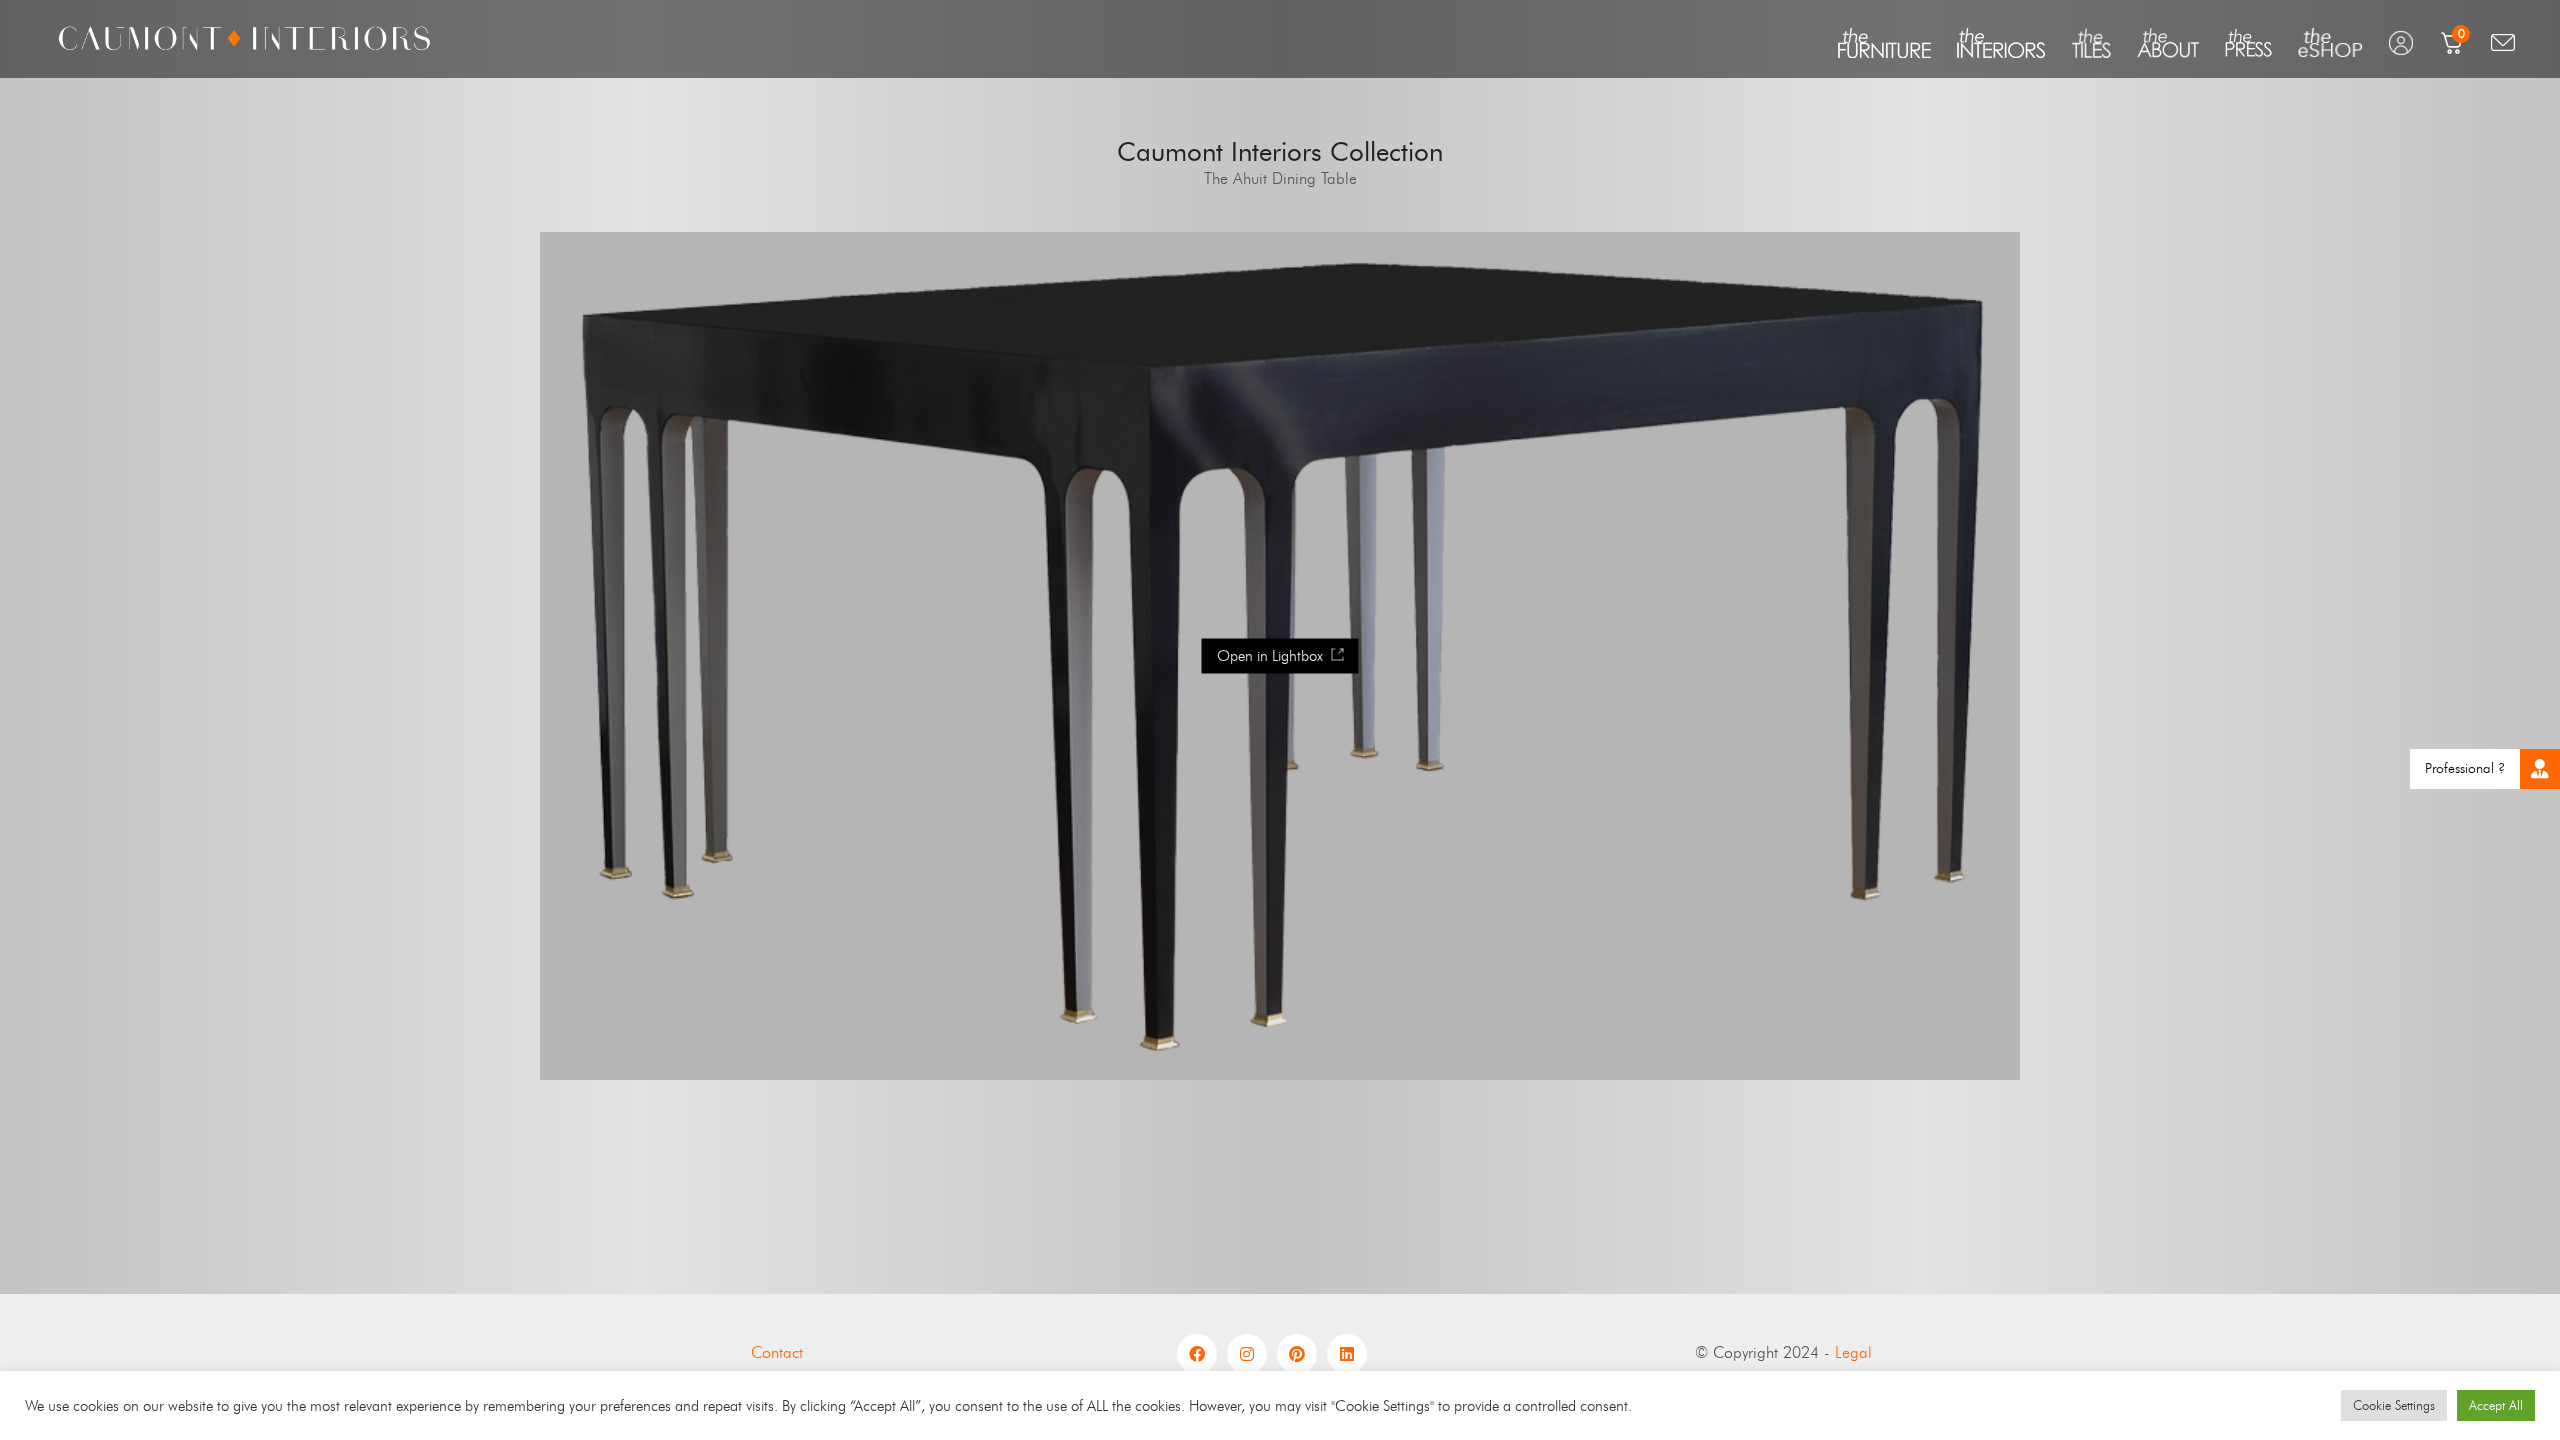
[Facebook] (1197, 1354)
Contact (777, 1352)
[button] (2540, 769)
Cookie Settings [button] (2394, 1405)
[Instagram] (1247, 1354)
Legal (1853, 1352)
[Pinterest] (1297, 1354)
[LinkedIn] (1347, 1354)
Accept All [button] (2496, 1405)
